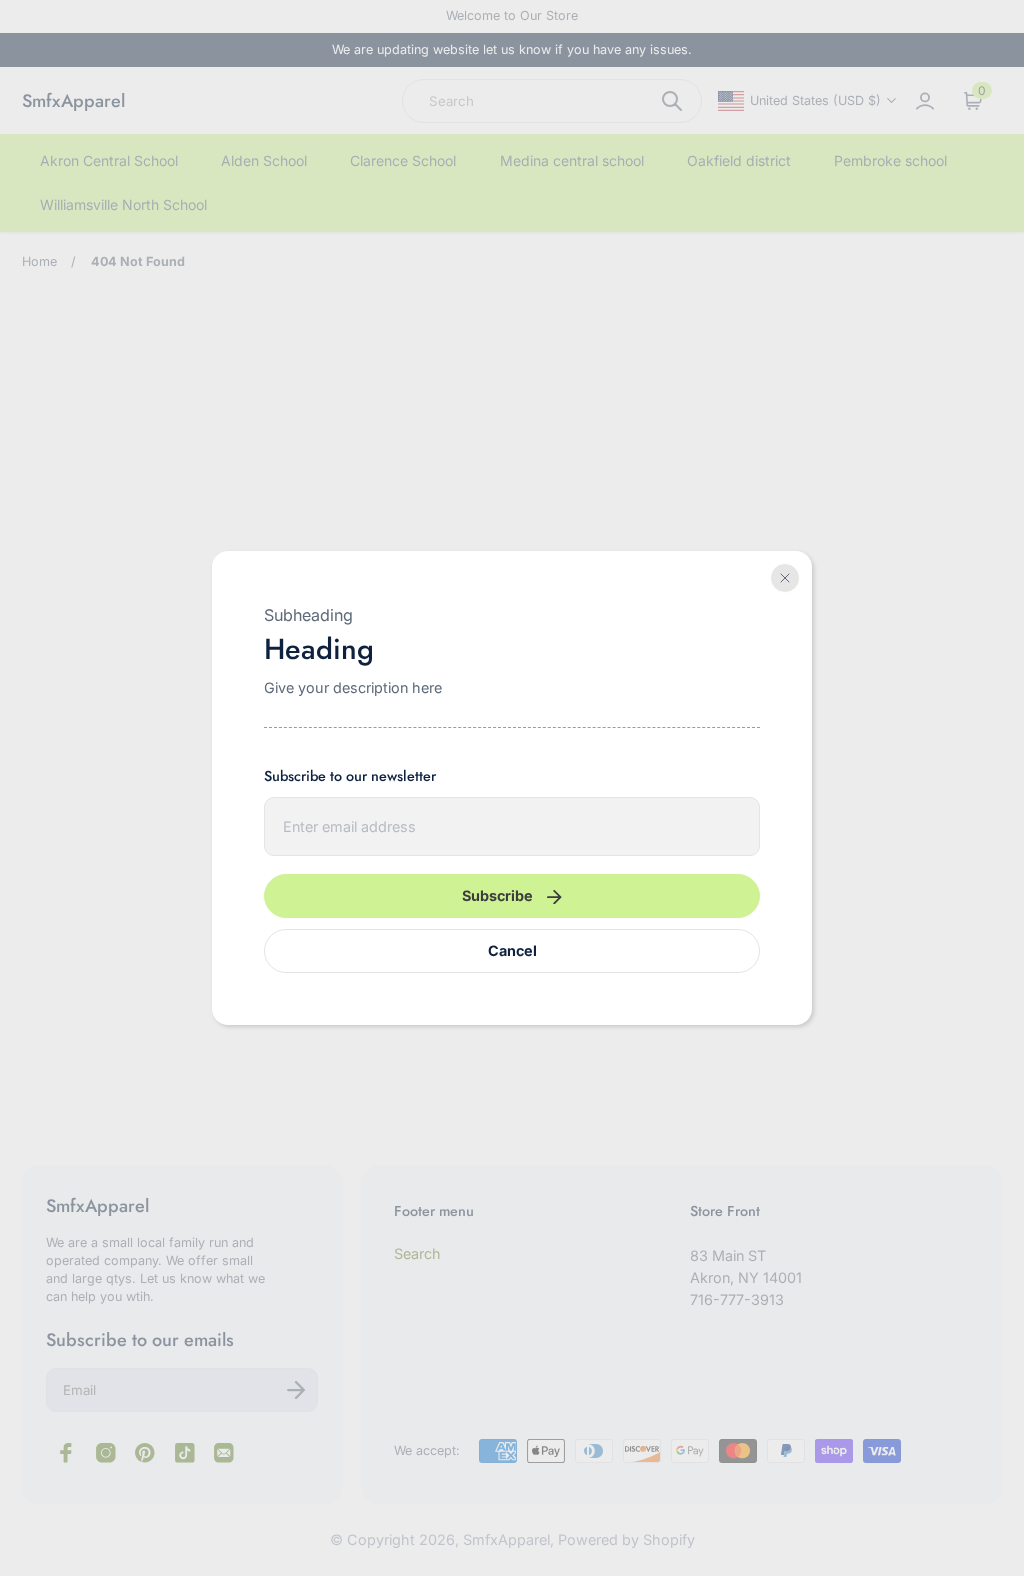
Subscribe (497, 895)
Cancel (512, 950)
